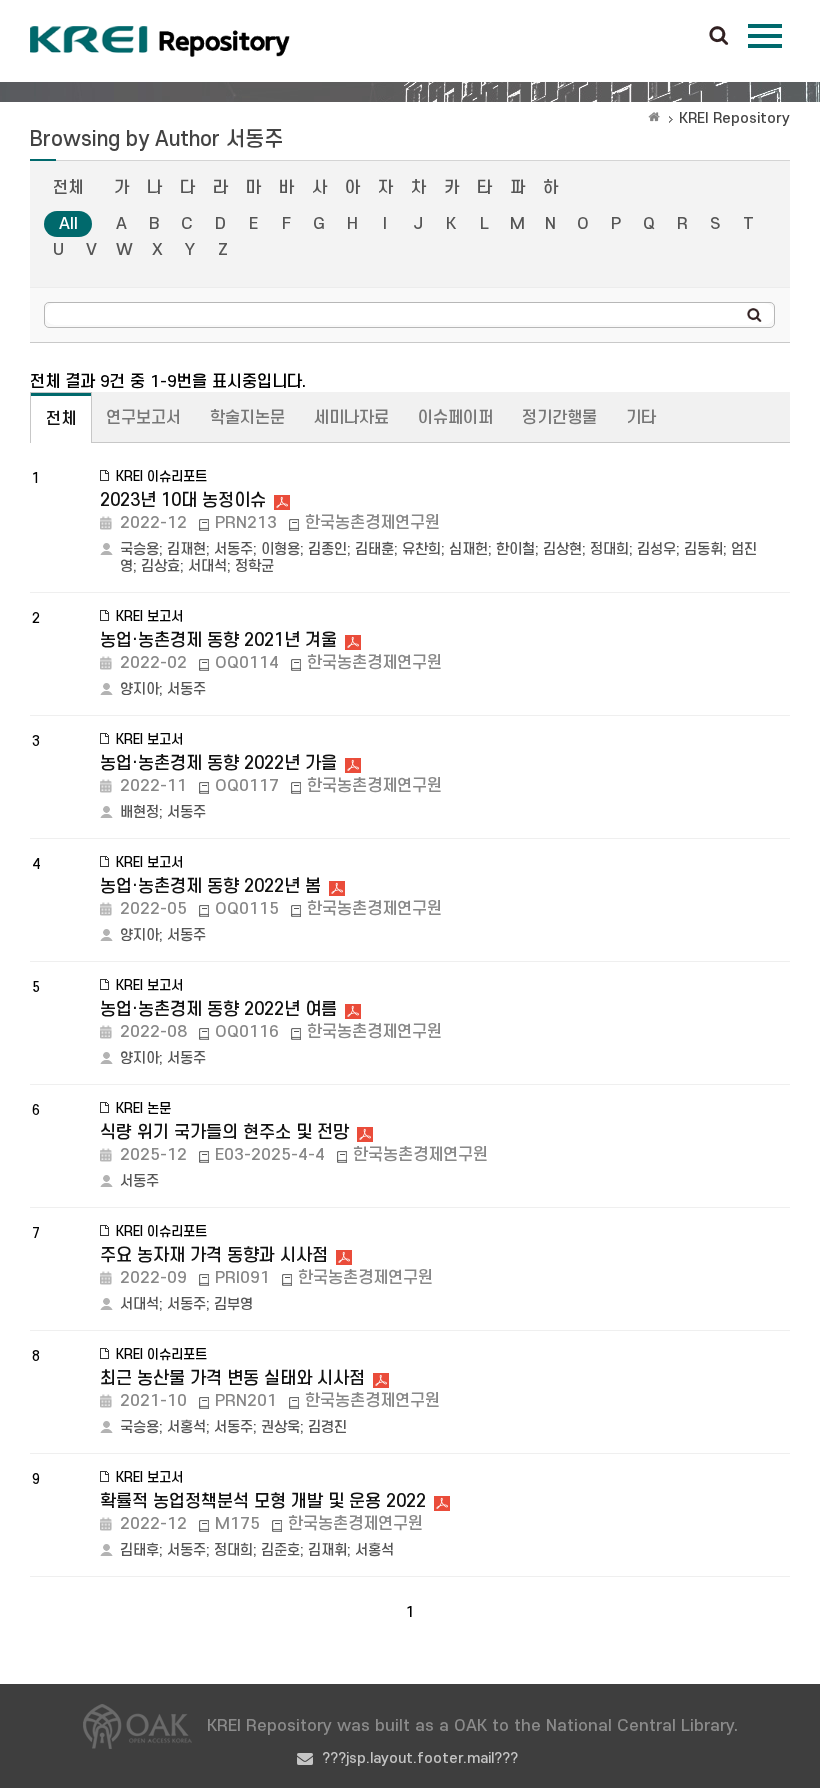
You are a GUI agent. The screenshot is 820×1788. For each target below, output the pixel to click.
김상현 (562, 549)
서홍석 (186, 1427)
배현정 (139, 812)
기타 (641, 418)
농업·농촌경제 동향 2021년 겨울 (218, 640)
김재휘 (327, 1550)
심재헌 (468, 549)
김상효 (160, 566)
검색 (719, 37)
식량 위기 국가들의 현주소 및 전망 (224, 1132)
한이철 (515, 549)
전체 (68, 188)
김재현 (186, 549)
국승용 (139, 549)
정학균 (254, 566)
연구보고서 (143, 418)
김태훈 (374, 549)
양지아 (139, 689)
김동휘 (703, 549)
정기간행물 (559, 418)
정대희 (609, 549)
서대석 (207, 566)
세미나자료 (351, 418)
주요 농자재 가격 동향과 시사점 (214, 1255)
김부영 (233, 1304)
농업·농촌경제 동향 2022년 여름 (218, 1009)
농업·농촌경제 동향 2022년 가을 (218, 763)
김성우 (656, 549)
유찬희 (421, 549)
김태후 (139, 1550)
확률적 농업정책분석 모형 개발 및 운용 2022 (263, 1501)
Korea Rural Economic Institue (160, 41)
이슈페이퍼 (455, 418)
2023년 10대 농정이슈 (183, 500)
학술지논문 (247, 418)
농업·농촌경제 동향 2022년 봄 (210, 886)
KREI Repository (734, 118)
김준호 (280, 1550)
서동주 (233, 549)
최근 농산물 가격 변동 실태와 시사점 (232, 1378)
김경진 (327, 1427)
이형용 (280, 549)
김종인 (327, 549)
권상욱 (280, 1427)
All (68, 224)
